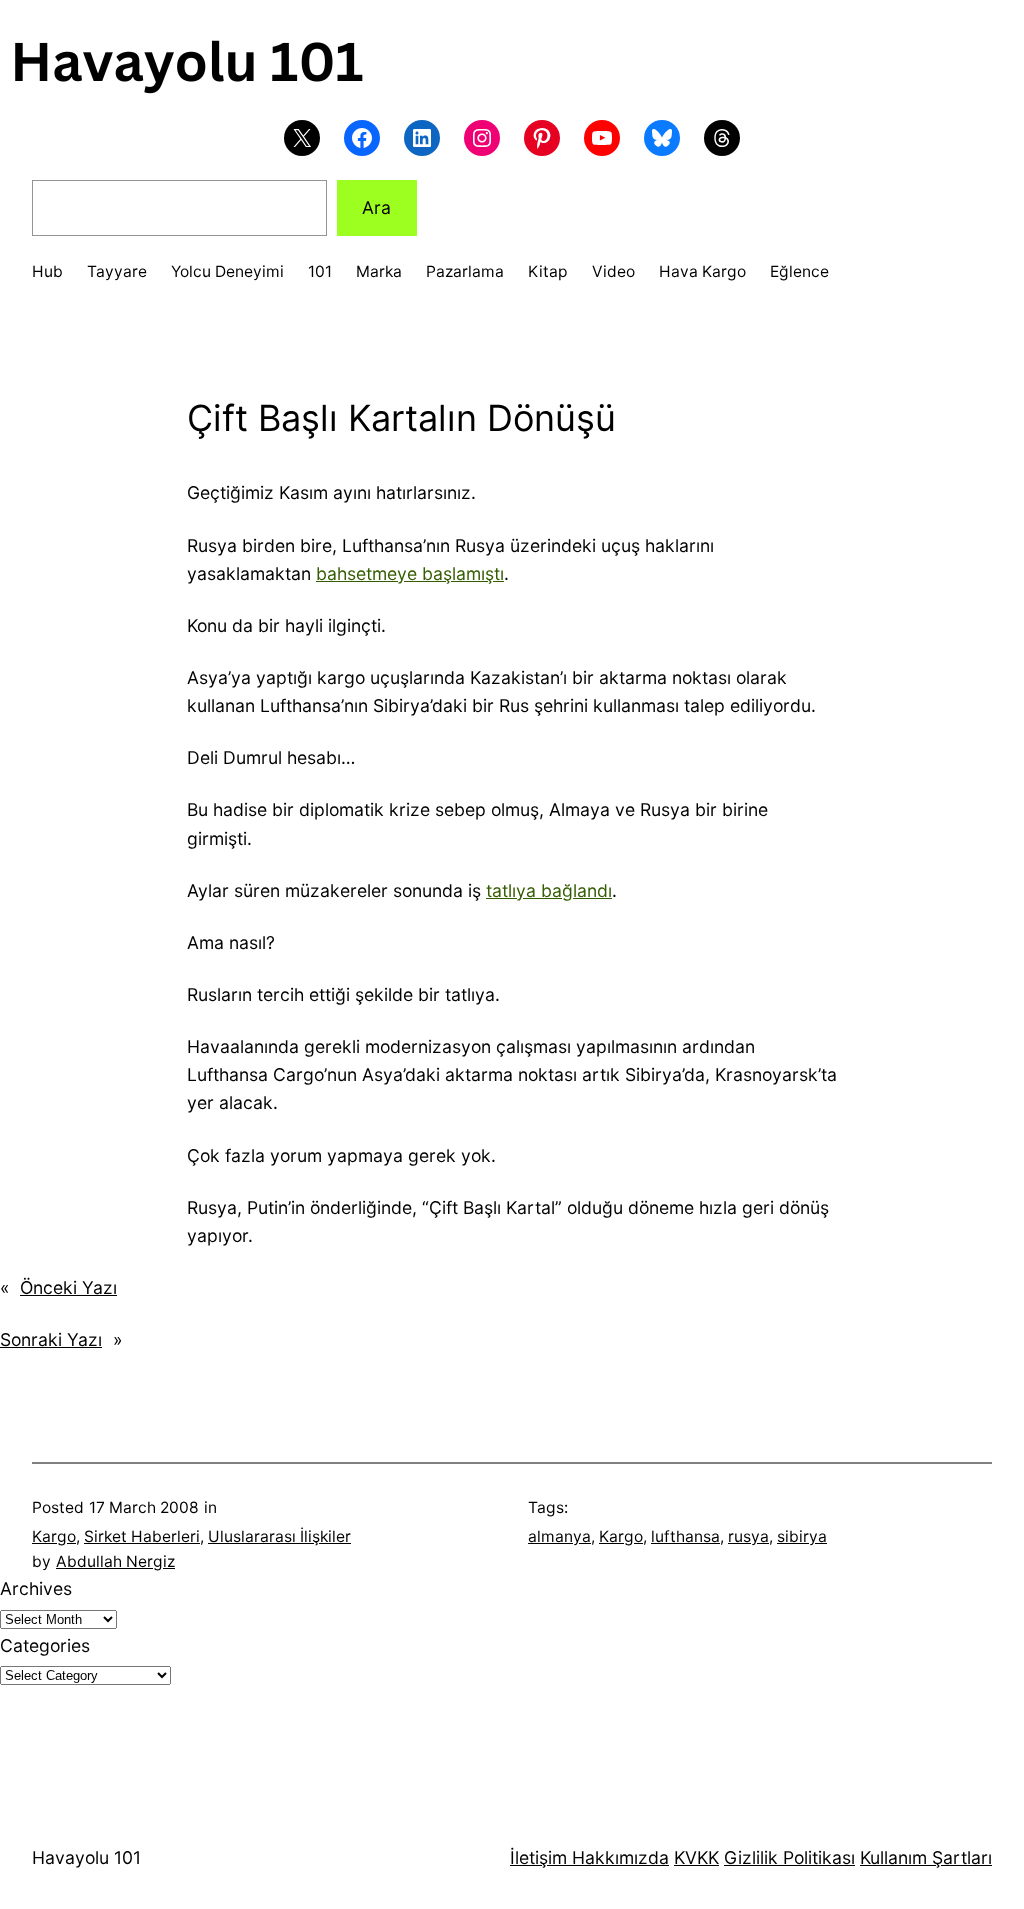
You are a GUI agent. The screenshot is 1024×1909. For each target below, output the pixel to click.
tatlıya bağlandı (549, 890)
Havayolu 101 (86, 1857)
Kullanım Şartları (926, 1857)
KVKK (696, 1857)
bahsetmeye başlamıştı (410, 573)
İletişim (538, 1857)
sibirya (802, 1536)
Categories (45, 1645)
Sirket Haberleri (142, 1536)
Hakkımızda (618, 1857)
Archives (36, 1588)
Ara (376, 207)
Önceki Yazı (68, 1287)
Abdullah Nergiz (115, 1561)
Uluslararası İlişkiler (279, 1536)
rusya (748, 1536)
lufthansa (685, 1536)
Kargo (54, 1536)
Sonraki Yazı (51, 1339)
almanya (559, 1536)
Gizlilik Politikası (789, 1857)
